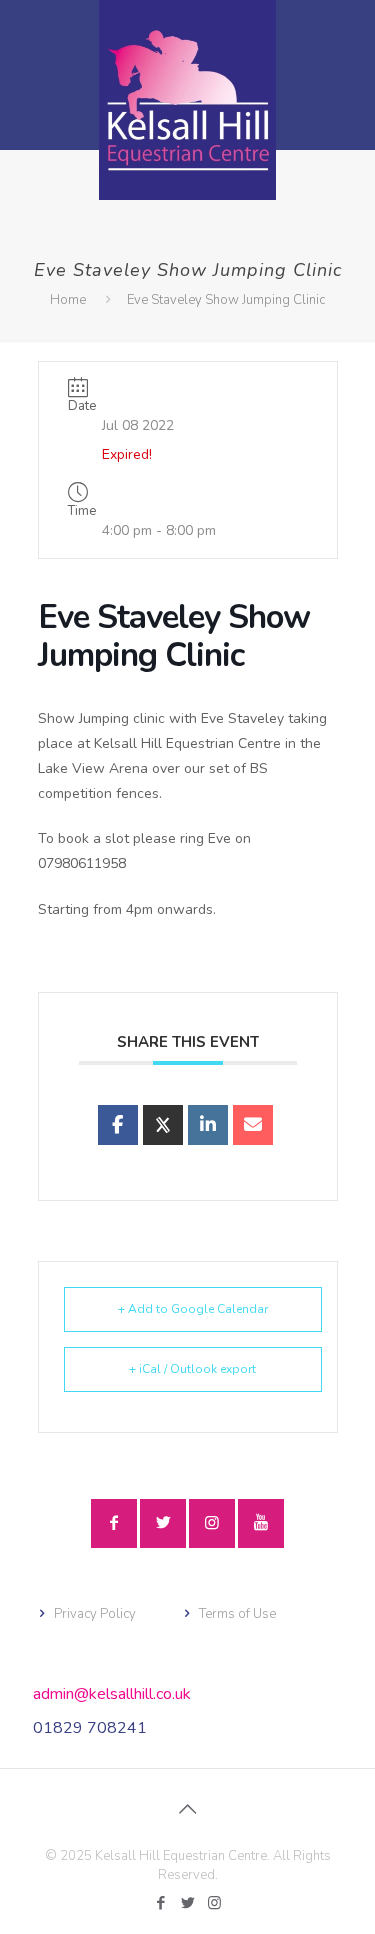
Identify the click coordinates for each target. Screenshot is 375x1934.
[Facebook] (160, 1903)
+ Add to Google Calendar (193, 1309)
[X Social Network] (163, 1125)
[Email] (253, 1125)
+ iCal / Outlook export (192, 1369)
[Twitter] (187, 1903)
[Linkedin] (208, 1125)
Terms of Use (237, 1614)
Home (68, 300)
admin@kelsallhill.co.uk (112, 1694)
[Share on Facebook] (118, 1125)
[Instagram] (214, 1903)
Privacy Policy (95, 1614)
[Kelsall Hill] (187, 100)
